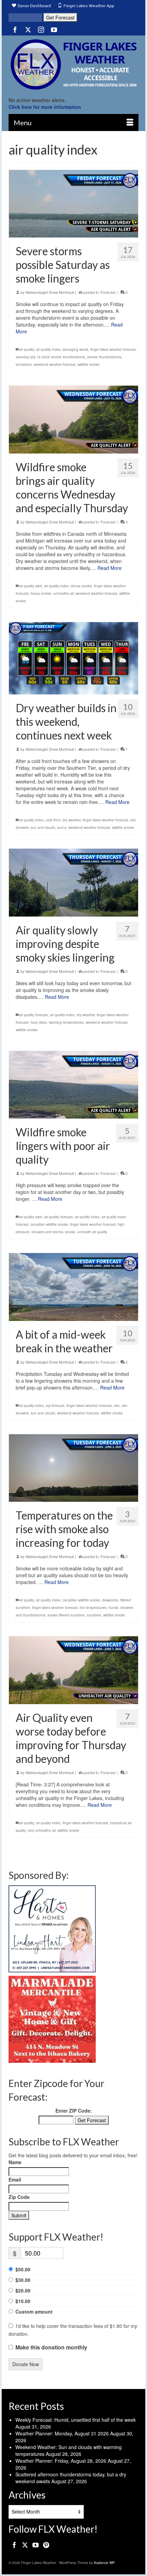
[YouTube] (54, 29)
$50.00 (23, 2269)
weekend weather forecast (55, 364)
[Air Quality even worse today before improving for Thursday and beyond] (73, 1670)
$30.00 (23, 2280)
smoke (70, 1232)
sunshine (94, 1615)
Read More (110, 568)
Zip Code (19, 2197)
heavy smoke (41, 593)
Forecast (108, 292)
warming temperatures (66, 1022)
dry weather (72, 820)
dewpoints (110, 1600)
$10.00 (23, 2301)
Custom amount (34, 2312)
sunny (62, 828)
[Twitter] (28, 29)
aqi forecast (55, 1406)
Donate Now (26, 2364)
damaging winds (75, 349)
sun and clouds (43, 828)
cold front (53, 820)
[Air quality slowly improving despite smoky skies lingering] (73, 882)
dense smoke (81, 586)
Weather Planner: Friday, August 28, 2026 (61, 2461)
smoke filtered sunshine (66, 1615)
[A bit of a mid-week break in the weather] (73, 1287)
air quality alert (31, 586)
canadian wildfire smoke (49, 1224)
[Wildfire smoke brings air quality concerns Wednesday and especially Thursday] (73, 419)
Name (15, 2162)
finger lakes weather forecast (113, 349)
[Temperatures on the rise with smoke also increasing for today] (73, 1468)
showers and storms (47, 1232)
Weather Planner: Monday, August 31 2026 (62, 2433)
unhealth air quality (92, 1232)
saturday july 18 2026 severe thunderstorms (50, 357)
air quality (26, 349)
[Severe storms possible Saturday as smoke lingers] (73, 204)
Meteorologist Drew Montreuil (50, 292)
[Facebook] (15, 29)
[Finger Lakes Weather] (73, 64)
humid (113, 1608)
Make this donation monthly (51, 2347)
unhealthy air (63, 593)
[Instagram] (41, 29)
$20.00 (23, 2290)
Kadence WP (104, 2563)
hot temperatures (93, 1608)
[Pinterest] (46, 2545)
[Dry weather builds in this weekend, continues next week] (73, 658)
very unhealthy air (42, 1830)
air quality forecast (34, 1015)
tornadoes (24, 364)
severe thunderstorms (104, 357)
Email (15, 2179)
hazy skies (39, 1022)
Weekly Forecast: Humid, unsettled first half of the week (76, 2420)
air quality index (48, 349)
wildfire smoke (89, 364)
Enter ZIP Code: (74, 2111)
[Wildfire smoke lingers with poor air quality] (73, 1085)
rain (117, 1406)
